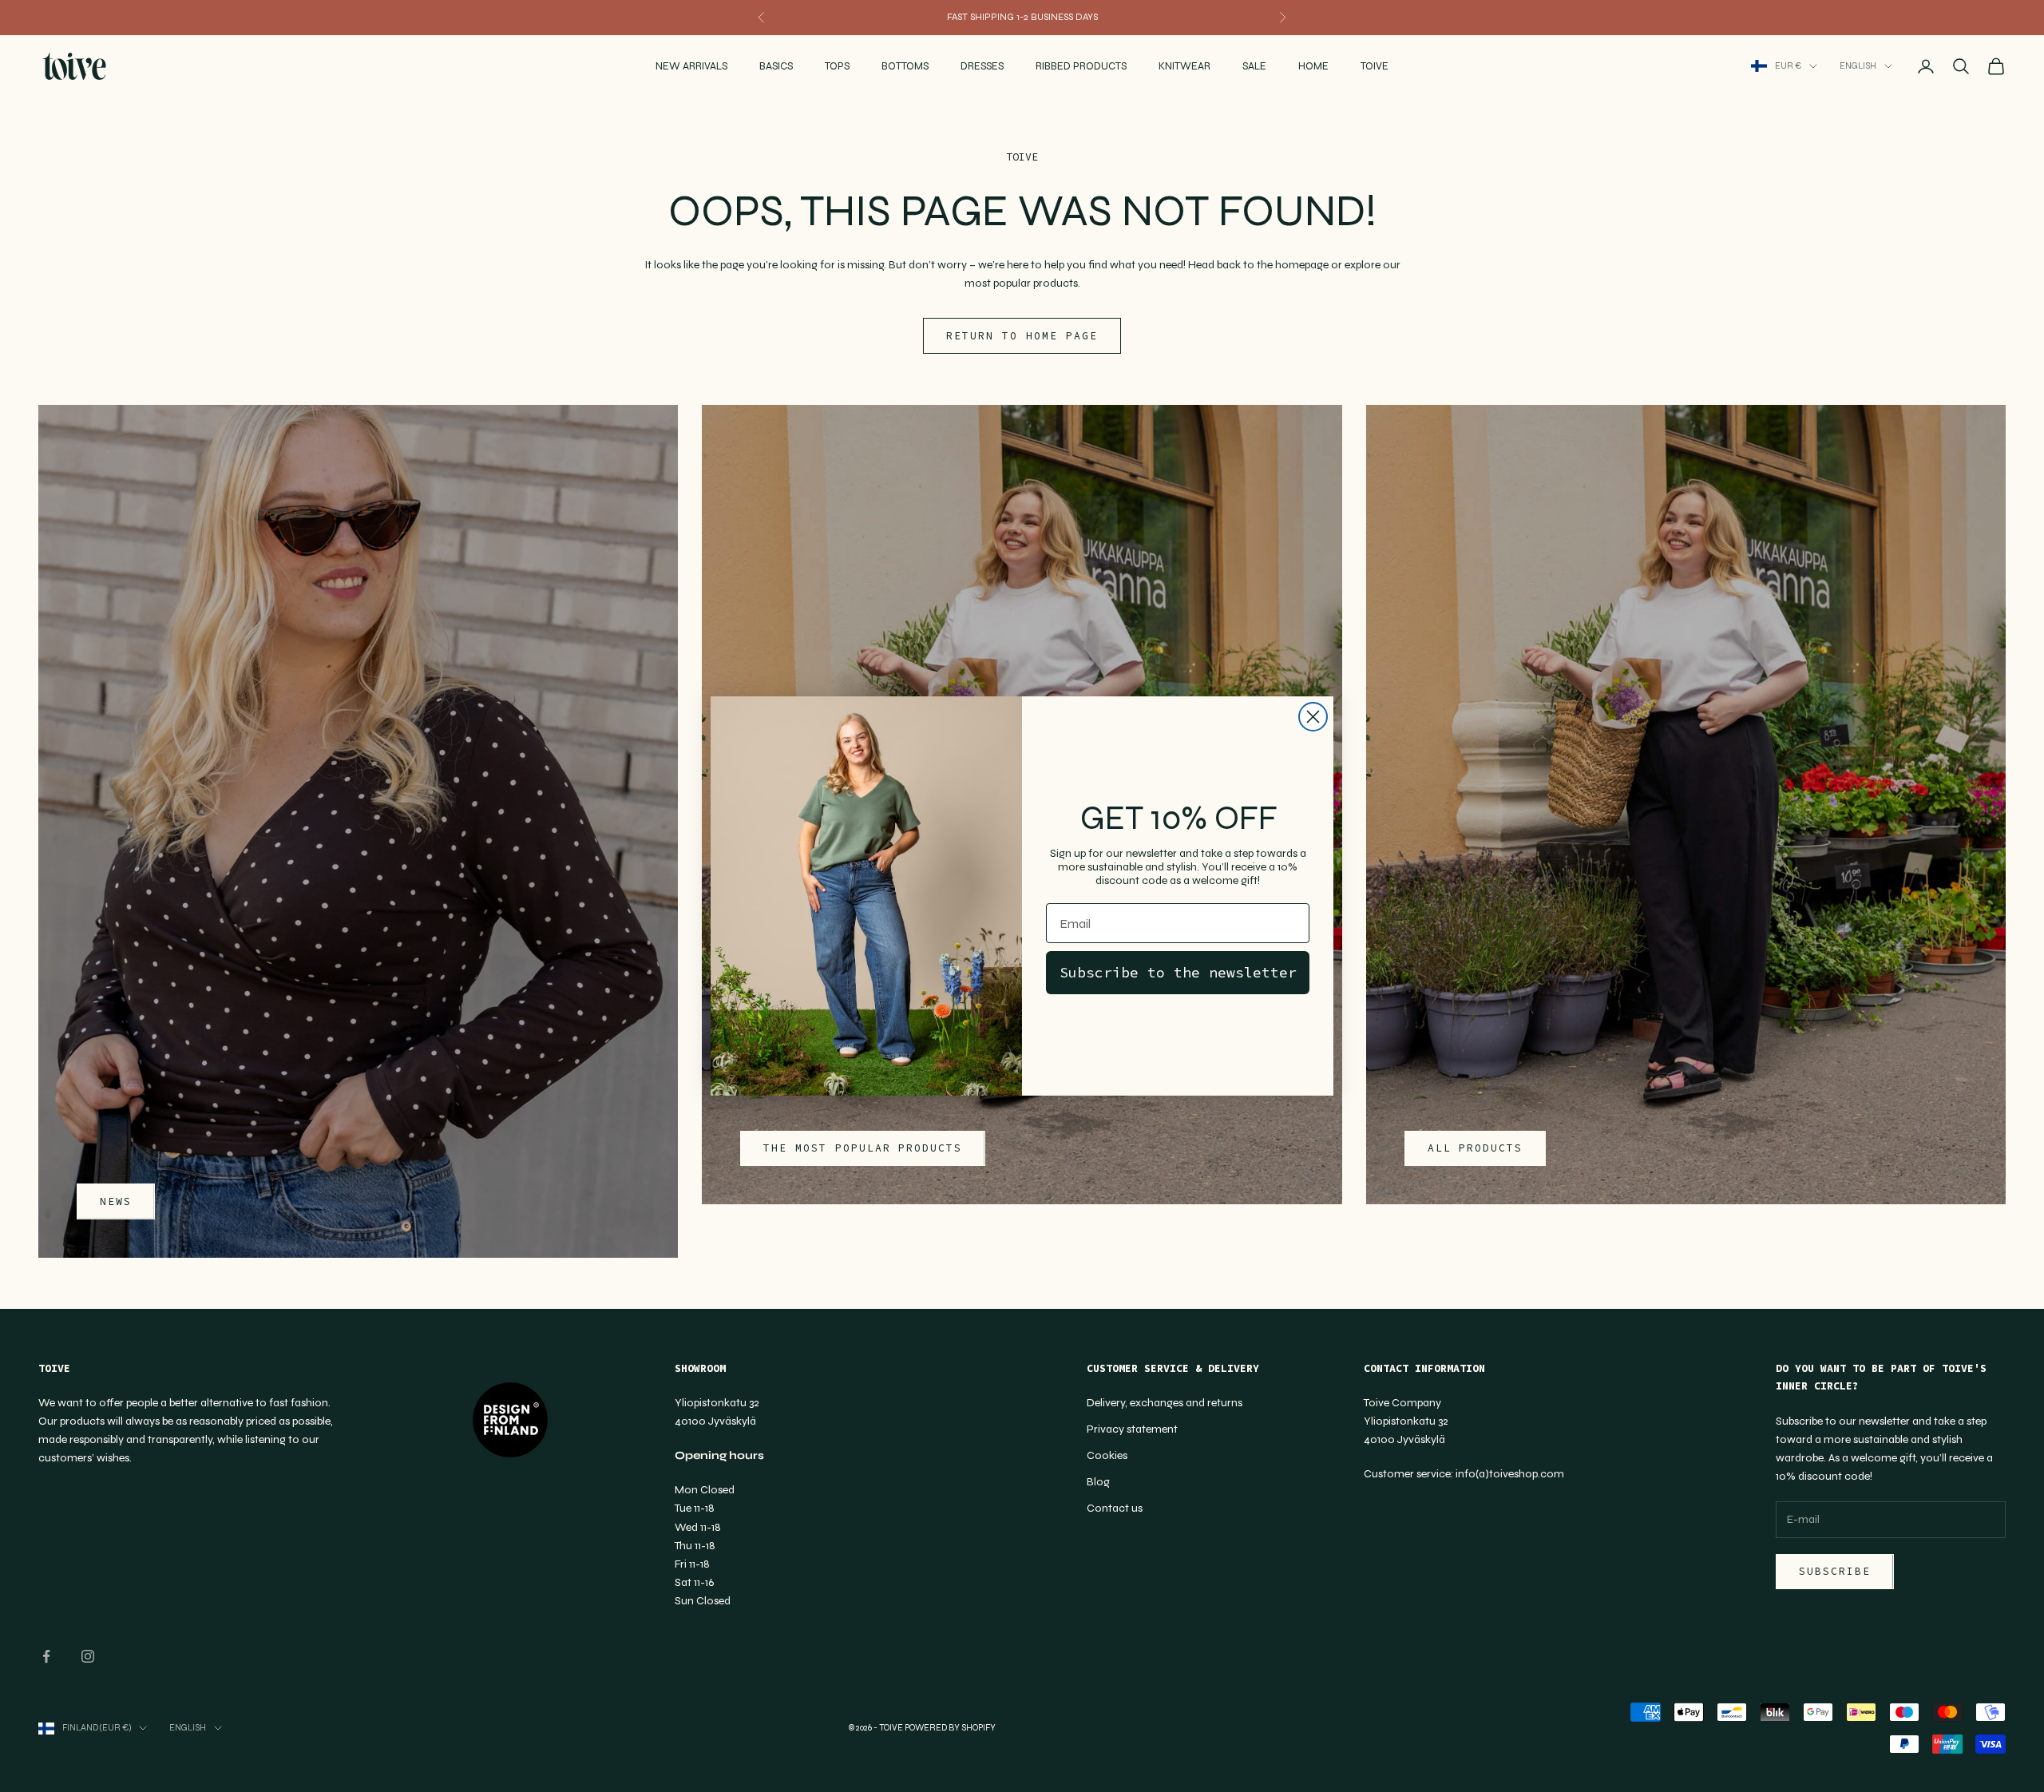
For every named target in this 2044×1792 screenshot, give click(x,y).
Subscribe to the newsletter (1178, 972)
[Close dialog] (1313, 717)
